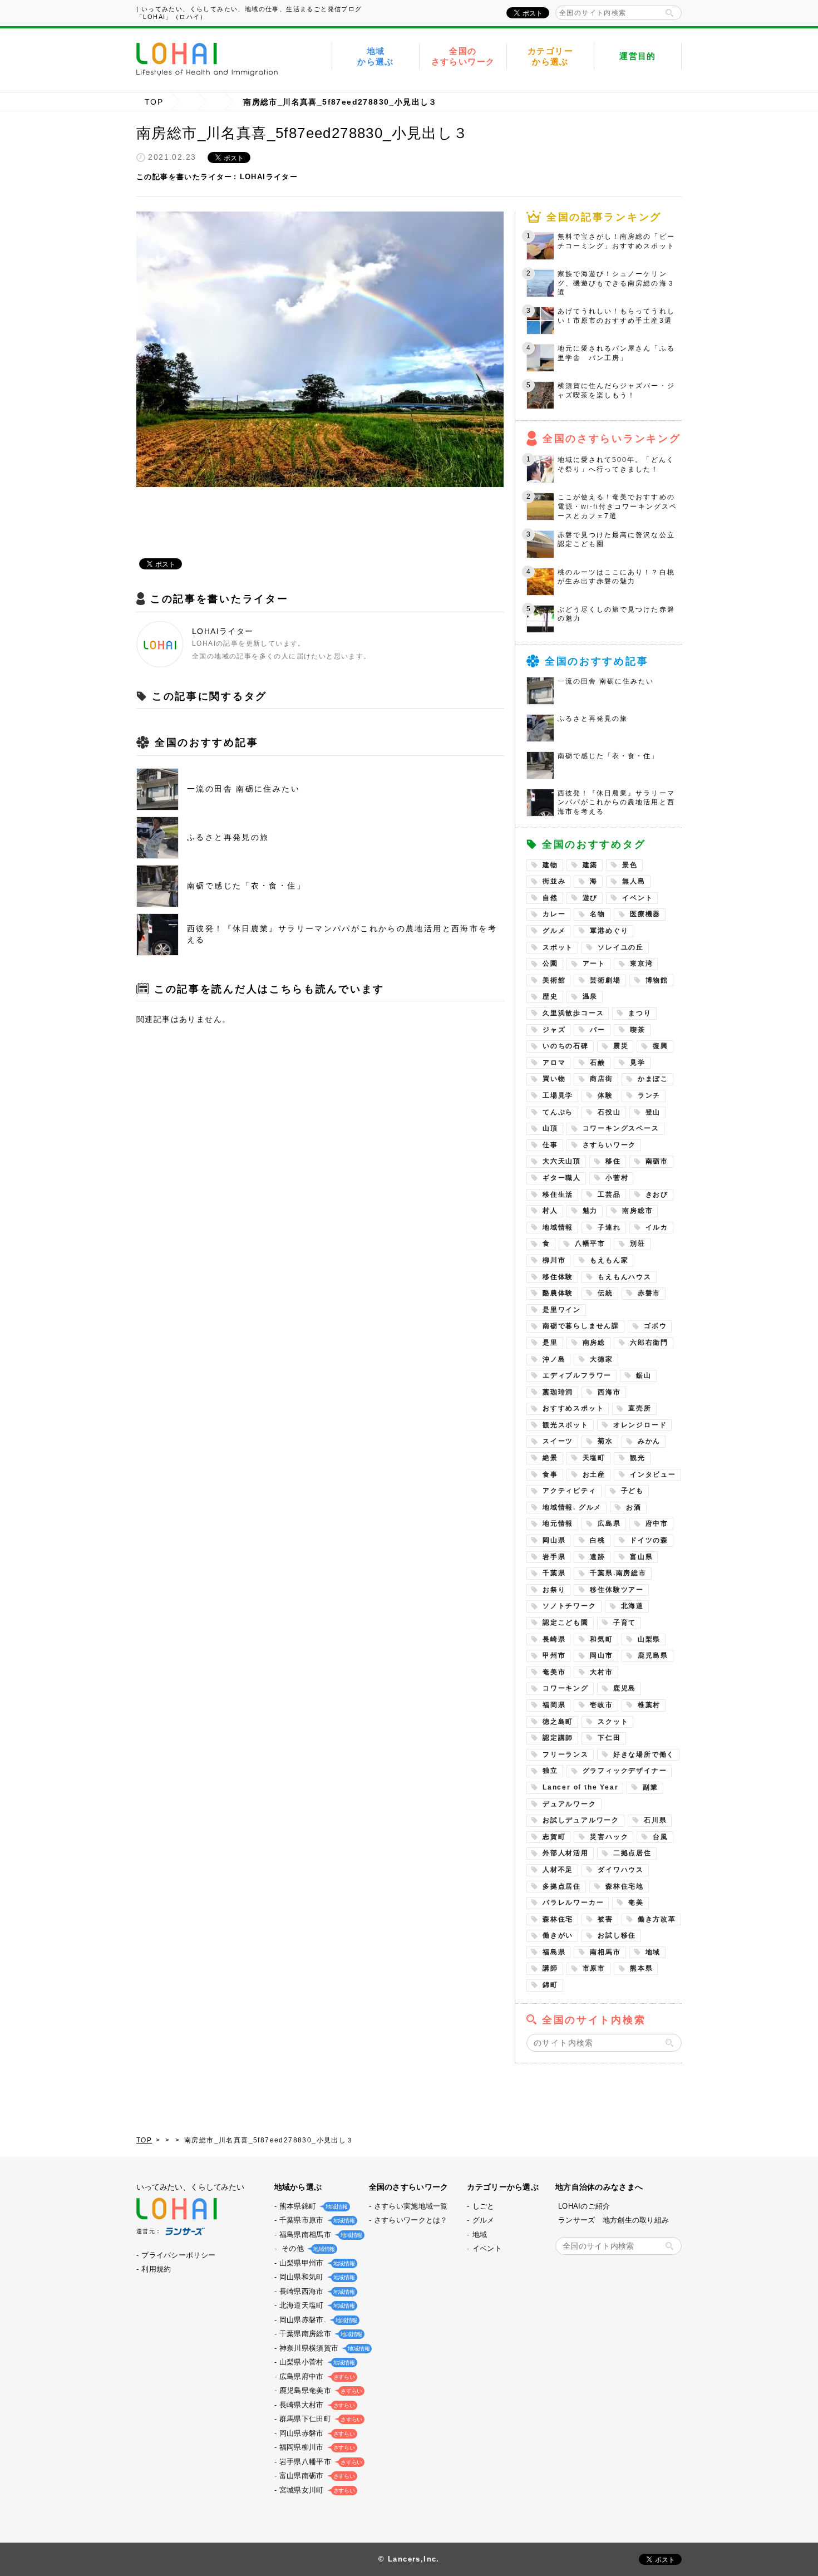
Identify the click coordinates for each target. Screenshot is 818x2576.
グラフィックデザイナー (625, 1771)
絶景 (550, 1458)
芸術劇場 (605, 980)
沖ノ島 (554, 1359)
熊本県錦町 (312, 2206)
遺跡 (598, 1557)
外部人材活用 (566, 1853)
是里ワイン (562, 1310)
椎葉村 (649, 1705)
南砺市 (657, 1161)
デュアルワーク (570, 1804)
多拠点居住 (562, 1886)
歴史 (550, 996)
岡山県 (554, 1540)
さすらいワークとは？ (411, 2220)
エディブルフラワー (577, 1375)
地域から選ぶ (376, 56)
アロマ (554, 1063)
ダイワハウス (621, 1870)
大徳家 (601, 1359)
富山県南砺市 (316, 2476)
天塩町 (594, 1458)
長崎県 (554, 1639)
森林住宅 (558, 1919)
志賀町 (554, 1837)
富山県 (641, 1557)
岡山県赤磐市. (317, 2320)
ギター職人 (562, 1178)
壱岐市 (601, 1705)
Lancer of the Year (580, 1787)
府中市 (657, 1523)
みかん (649, 1441)
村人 (550, 1211)
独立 (550, 1771)
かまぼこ (653, 1079)
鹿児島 (625, 1688)
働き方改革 (657, 1919)
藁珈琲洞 (558, 1392)
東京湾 (641, 963)
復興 (661, 1046)
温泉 (590, 996)
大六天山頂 (562, 1161)
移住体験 (558, 1277)
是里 (550, 1343)
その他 (306, 2248)
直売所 (640, 1408)
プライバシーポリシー (178, 2255)
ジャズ (554, 1030)
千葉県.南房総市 (618, 1573)
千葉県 (554, 1573)
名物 (598, 914)
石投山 (609, 1112)
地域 (653, 1952)
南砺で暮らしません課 (581, 1326)
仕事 (550, 1145)
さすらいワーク (610, 1145)
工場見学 (558, 1095)
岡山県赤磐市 (316, 2433)
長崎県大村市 (316, 2405)
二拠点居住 (632, 1853)
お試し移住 (617, 1935)
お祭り (554, 1590)
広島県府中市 (316, 2376)
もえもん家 (609, 1260)
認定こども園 (566, 1623)
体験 (605, 1095)
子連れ (609, 1227)
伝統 (605, 1293)
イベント (637, 898)
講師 (550, 1968)
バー (598, 1030)
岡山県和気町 (316, 2277)
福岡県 (554, 1705)
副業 (651, 1787)
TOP (154, 102)
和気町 (601, 1639)
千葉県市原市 (316, 2220)
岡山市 (601, 1655)
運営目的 (638, 56)
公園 (550, 963)
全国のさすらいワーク (463, 56)
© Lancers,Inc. (409, 2559)
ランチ (649, 1095)
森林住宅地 (625, 1886)
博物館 (657, 980)
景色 (630, 865)
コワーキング (566, 1688)
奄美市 (554, 1672)
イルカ (657, 1227)
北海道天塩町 (316, 2305)
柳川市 (554, 1260)
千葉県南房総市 (320, 2334)
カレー (554, 914)
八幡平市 (590, 1243)
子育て (625, 1623)
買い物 (554, 1079)
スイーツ (558, 1441)
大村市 (601, 1672)
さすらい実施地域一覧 (411, 2206)
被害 (605, 1919)
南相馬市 (605, 1952)
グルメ (554, 931)
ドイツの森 (649, 1540)
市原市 (594, 1968)
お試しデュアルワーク (581, 1820)
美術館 (554, 980)
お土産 (594, 1474)
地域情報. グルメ (572, 1507)
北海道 (632, 1606)
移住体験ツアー (617, 1590)
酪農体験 (558, 1293)
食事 (550, 1474)
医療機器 (645, 914)
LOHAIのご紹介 (584, 2206)
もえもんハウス (625, 1277)
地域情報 (558, 1227)
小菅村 (617, 1178)
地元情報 (558, 1523)
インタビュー (653, 1474)
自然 (550, 898)
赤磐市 (649, 1293)
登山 (653, 1112)
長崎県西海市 (316, 2291)
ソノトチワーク (570, 1606)
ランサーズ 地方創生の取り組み (613, 2220)
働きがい (558, 1935)
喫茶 (638, 1030)
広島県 (609, 1523)
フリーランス (566, 1754)
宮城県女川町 (316, 2490)
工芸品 (609, 1194)
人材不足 (558, 1870)
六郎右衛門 (649, 1343)
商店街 (601, 1079)
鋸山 (644, 1375)
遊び (590, 898)
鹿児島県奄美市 (320, 2390)
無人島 (634, 881)
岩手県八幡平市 (320, 2462)
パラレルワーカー (573, 1902)
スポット (558, 947)
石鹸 (598, 1063)
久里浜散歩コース (573, 1013)
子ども (632, 1491)
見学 (638, 1063)
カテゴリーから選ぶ (550, 56)
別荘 (638, 1243)
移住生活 (558, 1194)
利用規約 (156, 2269)
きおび (657, 1194)
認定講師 (558, 1738)
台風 (661, 1837)
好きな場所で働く (644, 1754)
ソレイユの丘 (621, 947)
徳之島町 (558, 1722)
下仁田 (609, 1738)
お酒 (634, 1507)
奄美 (636, 1902)
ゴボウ (655, 1326)
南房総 (594, 1343)
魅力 (590, 1211)
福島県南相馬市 (320, 2235)
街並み (554, 881)
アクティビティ (570, 1491)
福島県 (554, 1952)
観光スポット (566, 1425)
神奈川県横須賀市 (323, 2348)
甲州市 (554, 1655)
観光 (638, 1458)
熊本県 (641, 1968)
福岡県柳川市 (316, 2447)
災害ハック (609, 1837)
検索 (669, 13)
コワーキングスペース (621, 1128)
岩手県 (554, 1557)
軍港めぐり (609, 931)
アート (594, 963)
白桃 (598, 1540)
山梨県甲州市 (316, 2263)
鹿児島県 (653, 1655)
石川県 (655, 1820)
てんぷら (558, 1112)
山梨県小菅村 (316, 2362)
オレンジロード (640, 1425)
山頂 (550, 1128)
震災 (621, 1046)
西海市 (609, 1392)
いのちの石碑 (566, 1046)
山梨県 (649, 1639)
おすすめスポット (573, 1408)
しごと (484, 2206)
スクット (613, 1722)
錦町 (550, 1985)
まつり (640, 1013)
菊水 (605, 1441)
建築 (590, 865)
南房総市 (637, 1211)
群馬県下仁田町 (320, 2419)
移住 (613, 1161)
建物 (550, 865)
